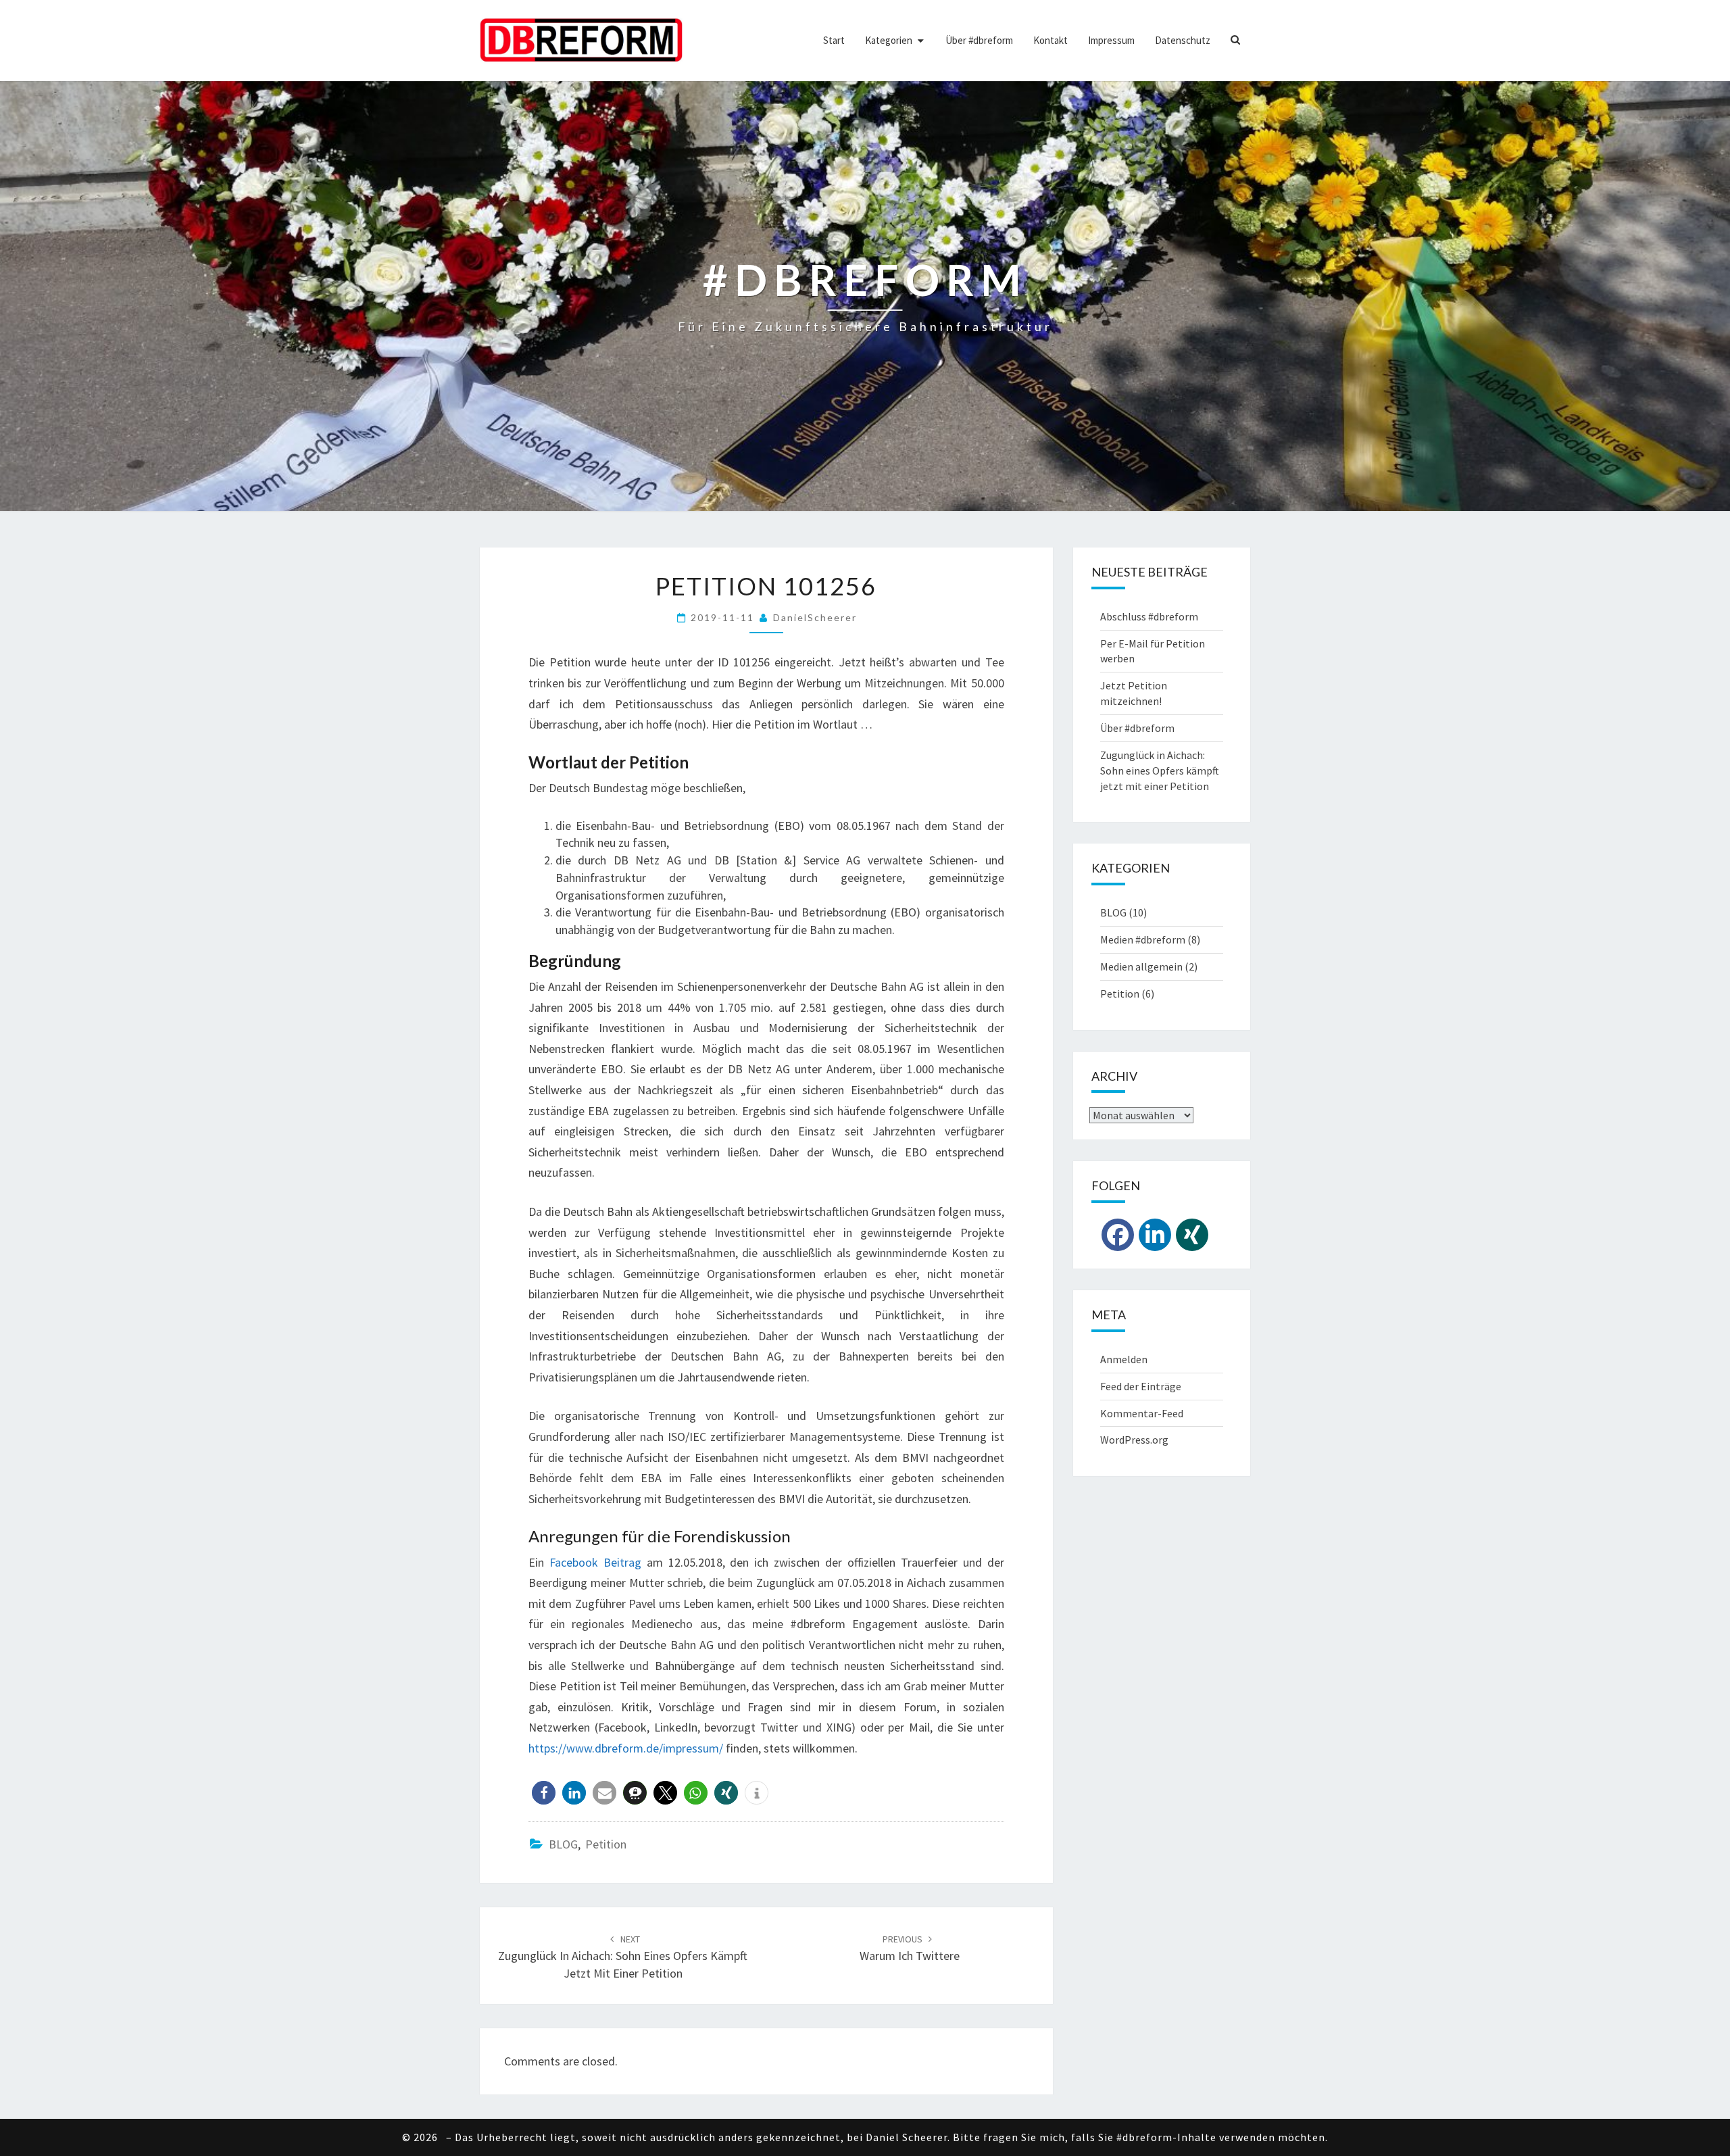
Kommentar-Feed (1142, 1413)
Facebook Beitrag (595, 1562)
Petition (606, 1844)
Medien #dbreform (1143, 939)
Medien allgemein (1141, 966)
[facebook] (1118, 1235)
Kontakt (1051, 40)
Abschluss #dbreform (1149, 616)
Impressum (1111, 40)
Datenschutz (1183, 40)
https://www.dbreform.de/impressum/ (626, 1748)
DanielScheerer (815, 617)
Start (834, 40)
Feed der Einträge (1141, 1386)
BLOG (563, 1844)
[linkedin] (1155, 1235)
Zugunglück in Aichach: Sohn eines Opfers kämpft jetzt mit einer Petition (623, 1957)
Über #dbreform (979, 40)
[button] (544, 1793)
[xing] (1192, 1235)
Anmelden (1124, 1359)
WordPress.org (1134, 1440)
